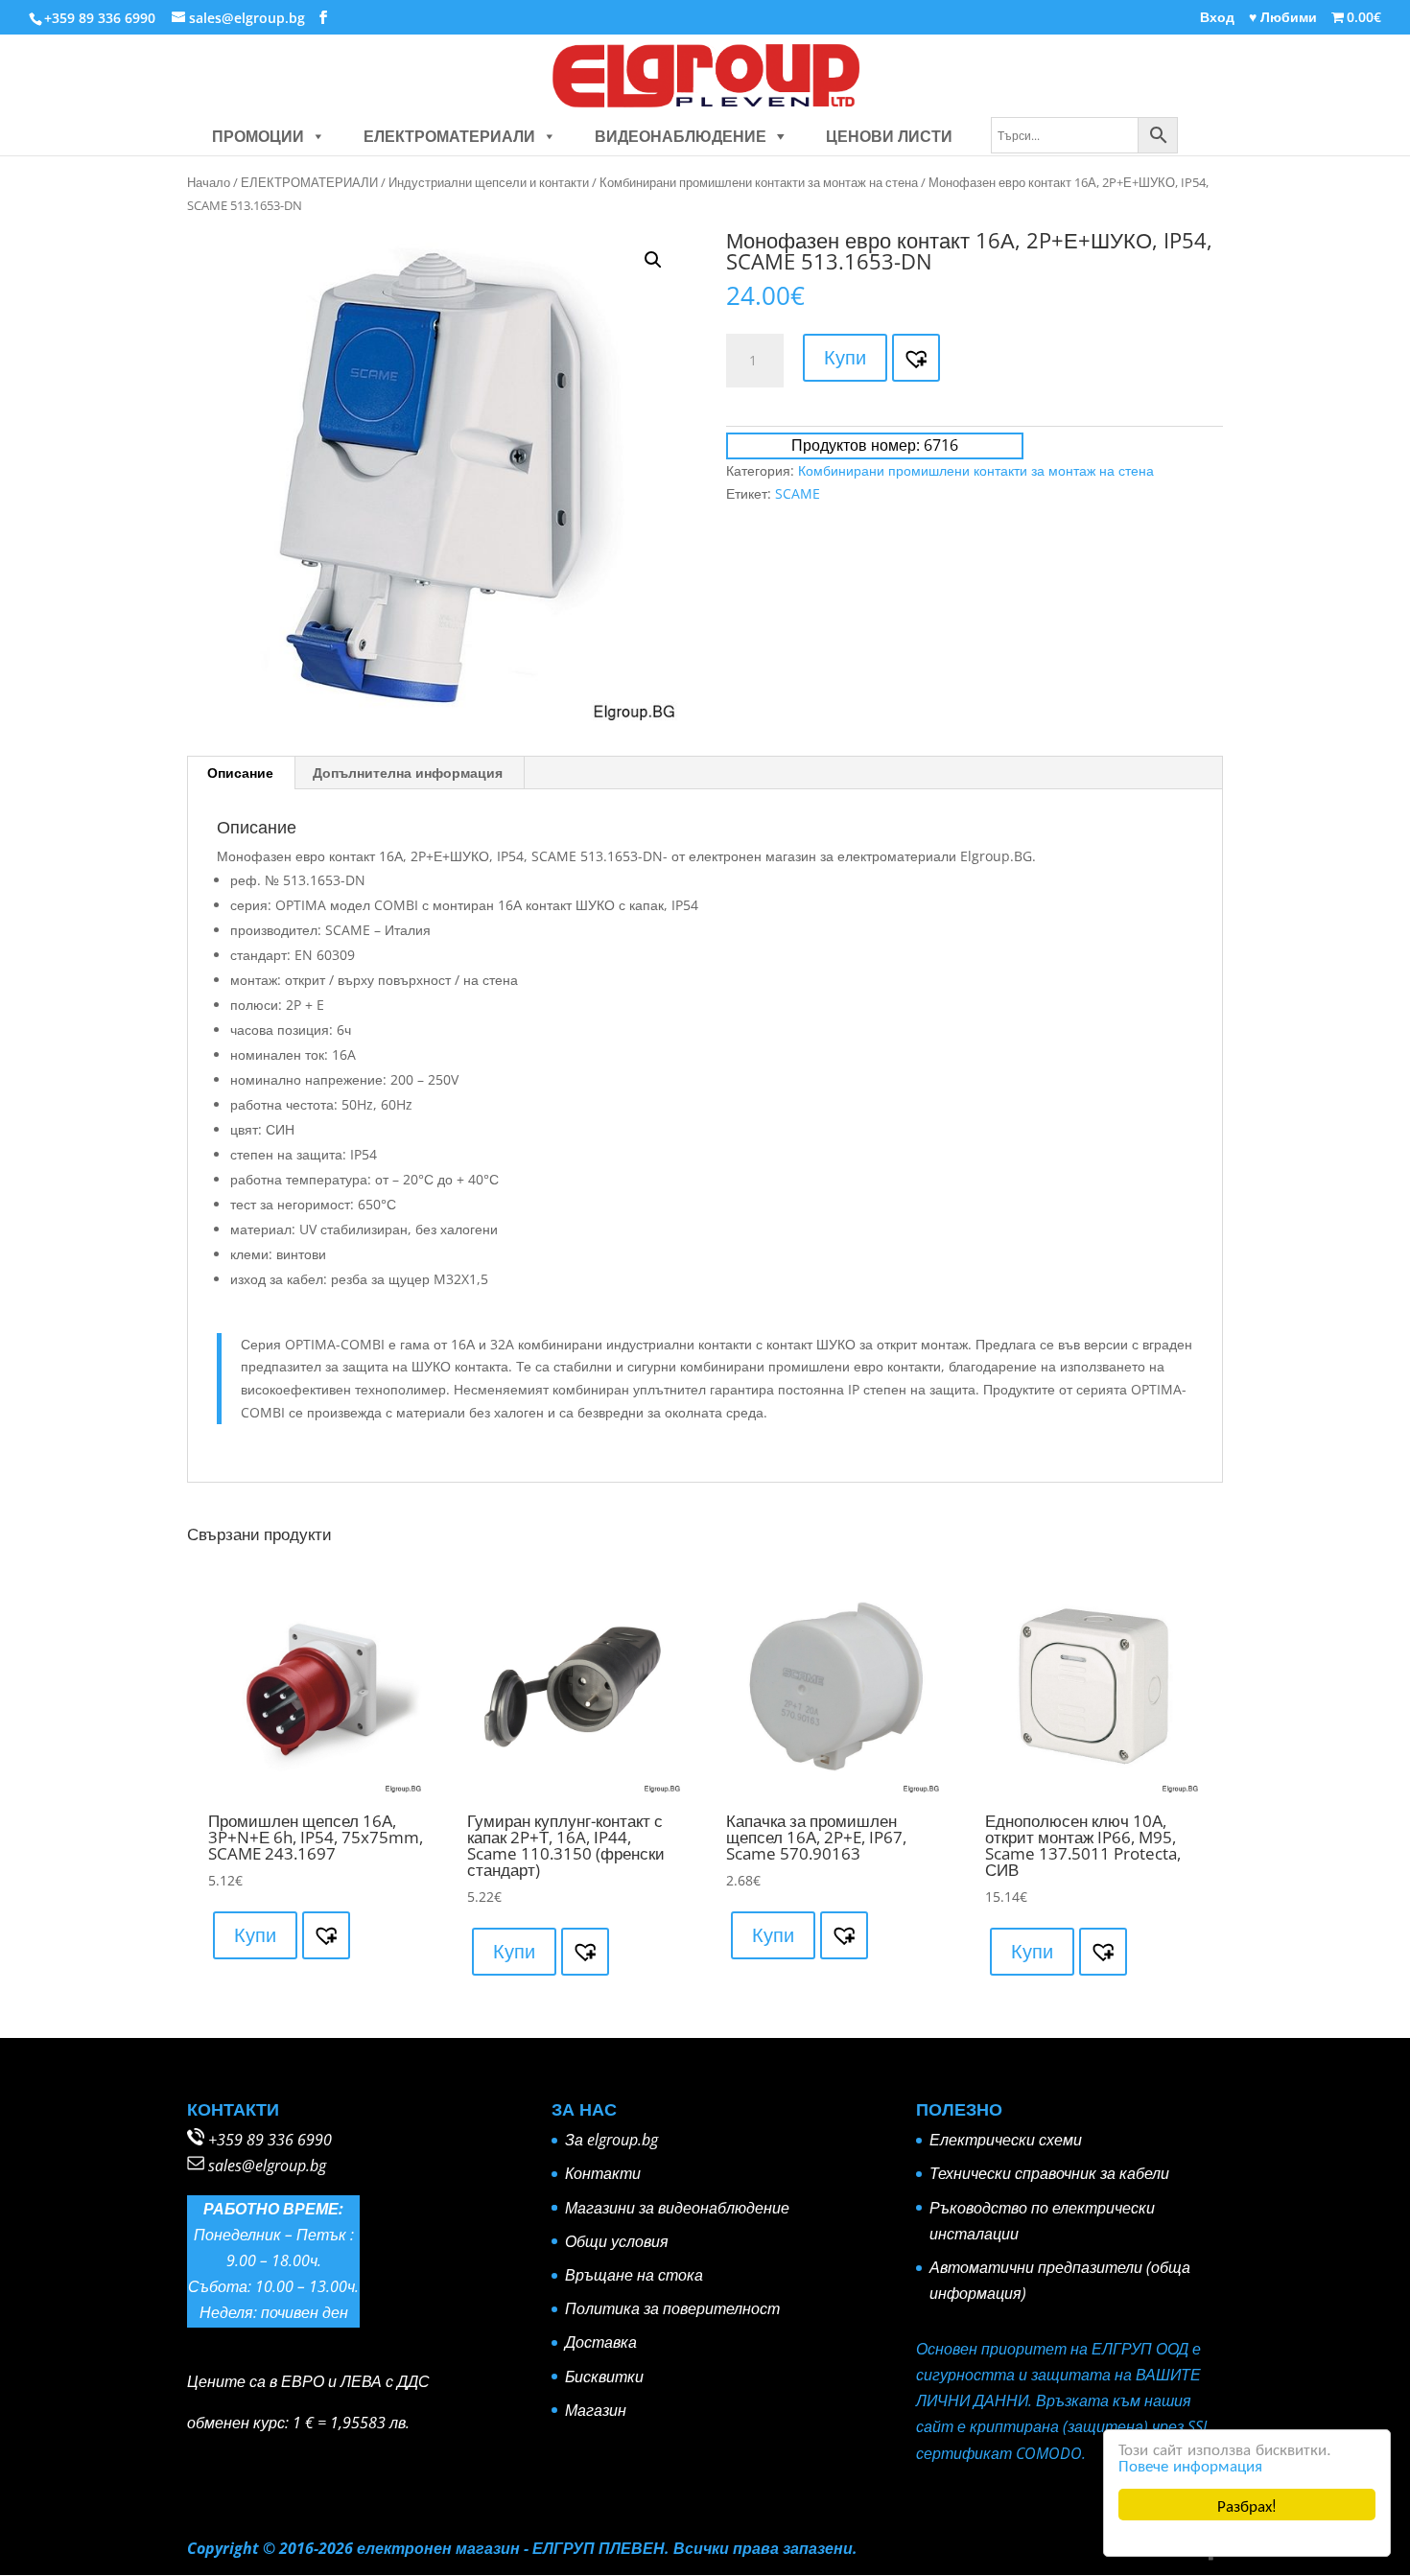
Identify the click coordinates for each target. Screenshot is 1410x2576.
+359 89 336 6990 (270, 2140)
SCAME (798, 493)
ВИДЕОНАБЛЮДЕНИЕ (681, 136)
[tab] (241, 773)
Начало (209, 182)
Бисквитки (604, 2377)
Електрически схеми (1006, 2140)
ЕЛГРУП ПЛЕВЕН (599, 2548)
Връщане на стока (634, 2275)
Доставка (601, 2342)
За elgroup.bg (611, 2140)
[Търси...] (1084, 136)
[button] (315, 136)
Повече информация (1190, 2464)
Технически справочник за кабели (1049, 2173)
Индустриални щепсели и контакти (489, 182)
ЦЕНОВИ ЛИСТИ (889, 136)
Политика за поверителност (672, 2308)
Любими (1283, 18)
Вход (1217, 18)
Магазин (596, 2410)
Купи (845, 357)
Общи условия (617, 2241)
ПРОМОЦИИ (258, 136)
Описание (240, 773)
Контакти (603, 2173)
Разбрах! (1247, 2505)
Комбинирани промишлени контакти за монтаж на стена (759, 182)
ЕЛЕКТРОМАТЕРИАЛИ (449, 136)
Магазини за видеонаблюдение (677, 2208)
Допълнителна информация (408, 773)
